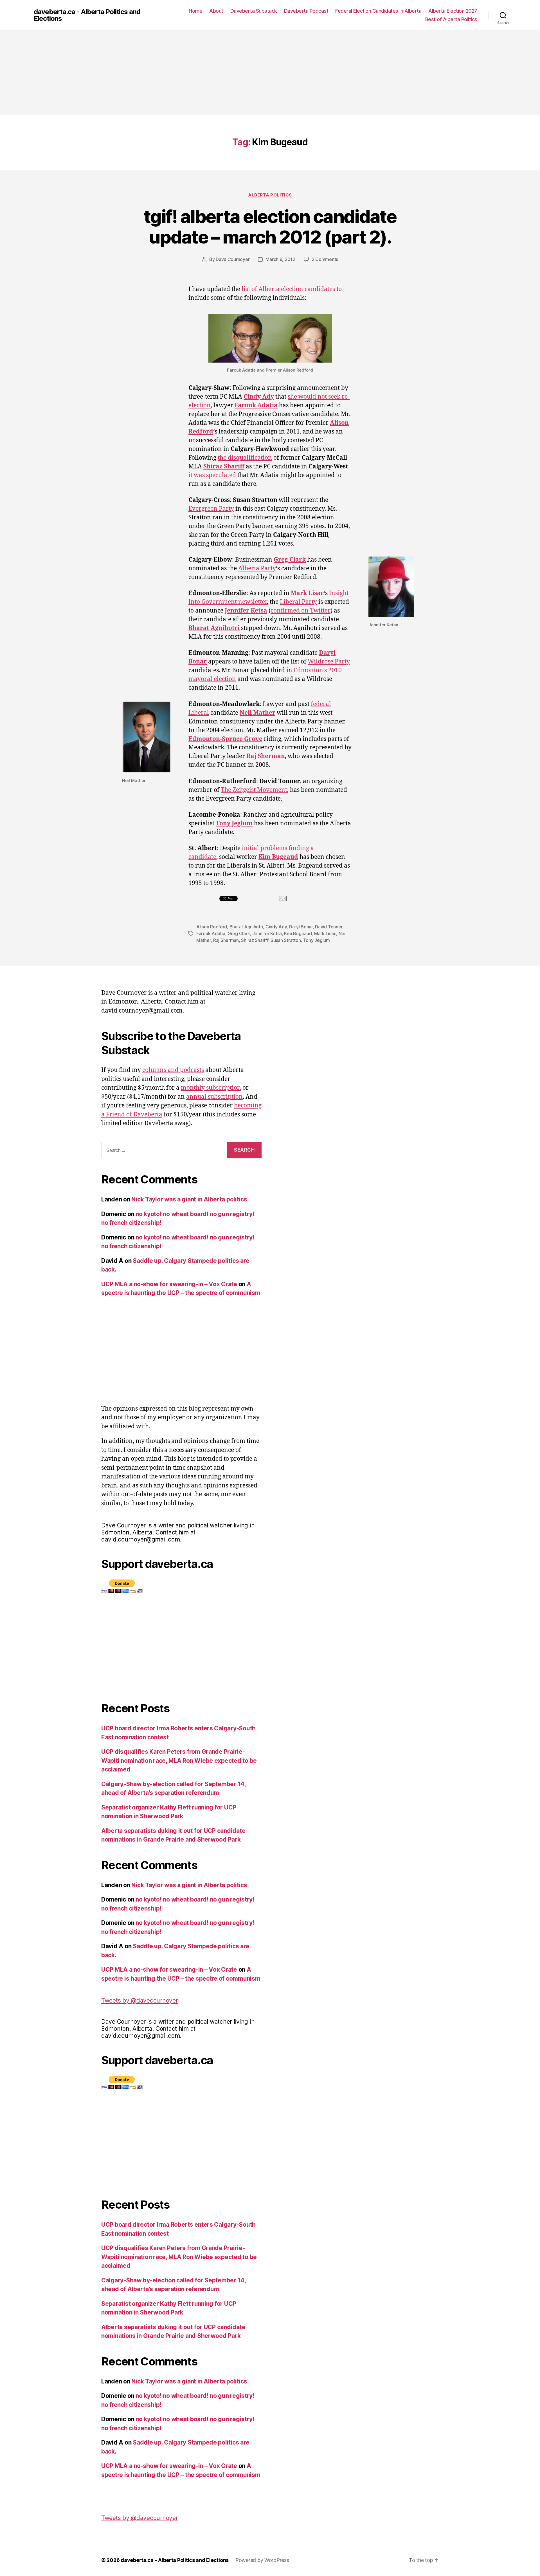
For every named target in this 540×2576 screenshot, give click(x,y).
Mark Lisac (307, 593)
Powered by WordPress (262, 2560)
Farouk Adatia (256, 405)
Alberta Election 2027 (453, 11)
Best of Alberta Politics (451, 19)
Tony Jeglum (234, 824)
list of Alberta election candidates (288, 289)
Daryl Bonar (301, 927)
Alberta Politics (270, 195)
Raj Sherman (266, 756)
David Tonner (329, 927)
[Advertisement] (270, 72)
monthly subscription (211, 1088)
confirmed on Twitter (301, 611)
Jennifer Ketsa (246, 611)
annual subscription (214, 1097)
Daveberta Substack (254, 11)
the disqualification (245, 458)
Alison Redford (212, 927)
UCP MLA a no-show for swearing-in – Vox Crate (169, 1284)
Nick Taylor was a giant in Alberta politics (189, 1199)
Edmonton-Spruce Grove (225, 739)
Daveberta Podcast (306, 11)
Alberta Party (257, 568)
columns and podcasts (173, 1070)
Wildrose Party (329, 662)
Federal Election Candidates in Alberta (378, 11)
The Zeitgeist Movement (254, 790)
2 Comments (325, 259)
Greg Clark (290, 560)
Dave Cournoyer (233, 259)
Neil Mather (257, 713)
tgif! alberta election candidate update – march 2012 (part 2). (270, 227)
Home (195, 11)
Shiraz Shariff (224, 467)
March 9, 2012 (280, 259)
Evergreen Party (211, 509)
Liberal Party (298, 602)
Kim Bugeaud (278, 857)
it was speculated (212, 475)
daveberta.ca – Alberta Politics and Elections (175, 2560)
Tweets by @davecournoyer (140, 2000)
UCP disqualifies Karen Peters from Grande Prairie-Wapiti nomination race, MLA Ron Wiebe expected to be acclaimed (179, 1760)
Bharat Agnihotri (214, 628)
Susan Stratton (286, 940)
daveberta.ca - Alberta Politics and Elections (87, 15)
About (216, 11)
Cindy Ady (259, 397)
